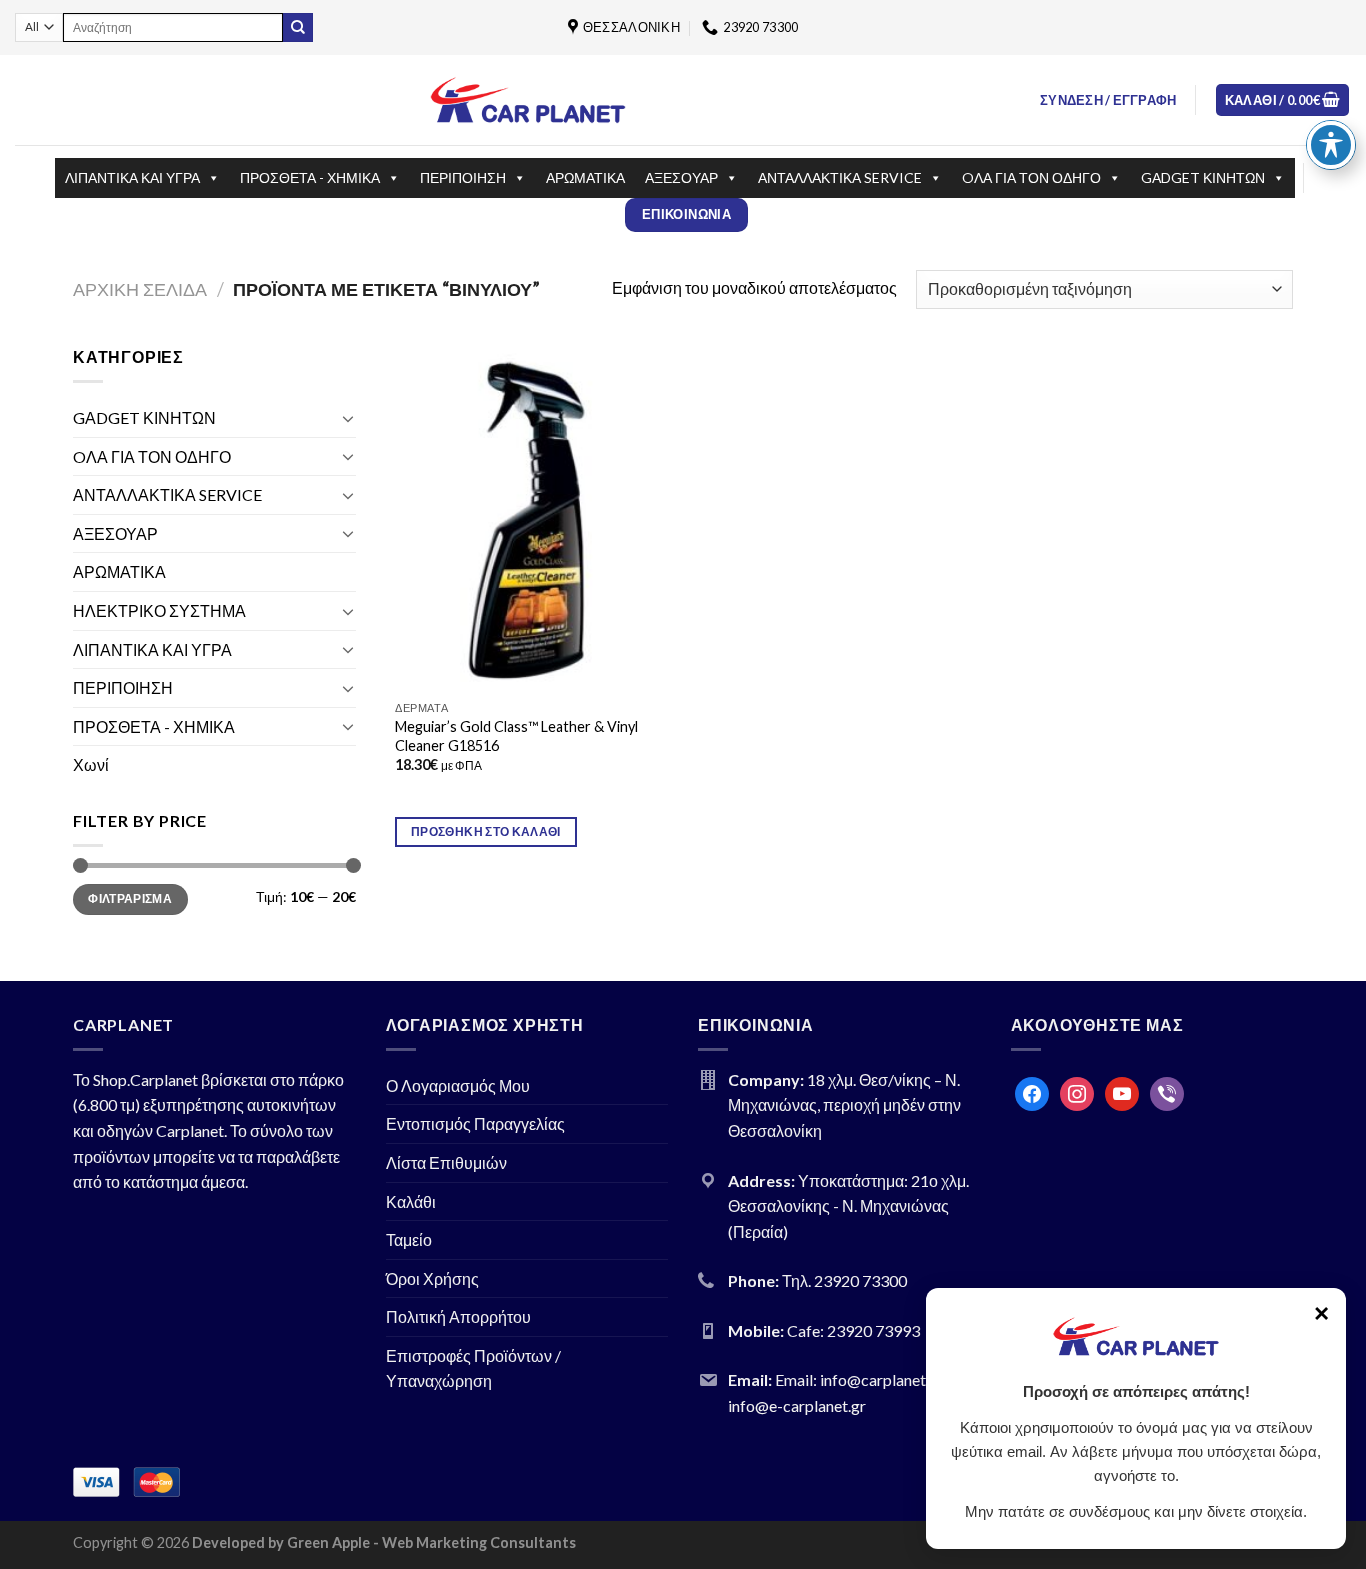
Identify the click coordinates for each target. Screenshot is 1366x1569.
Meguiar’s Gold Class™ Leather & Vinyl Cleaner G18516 (516, 736)
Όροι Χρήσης (432, 1278)
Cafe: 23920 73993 (853, 1330)
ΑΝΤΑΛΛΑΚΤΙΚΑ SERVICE (840, 177)
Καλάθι (411, 1201)
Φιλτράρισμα (130, 898)
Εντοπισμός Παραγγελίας (475, 1123)
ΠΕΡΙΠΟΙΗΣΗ (463, 177)
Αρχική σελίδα (140, 289)
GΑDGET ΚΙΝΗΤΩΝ (1203, 177)
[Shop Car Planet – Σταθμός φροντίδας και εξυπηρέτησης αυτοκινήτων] (528, 99)
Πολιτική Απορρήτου (458, 1316)
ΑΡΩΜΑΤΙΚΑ (585, 177)
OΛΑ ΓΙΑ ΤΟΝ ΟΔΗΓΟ (1031, 177)
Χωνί (91, 764)
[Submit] (298, 28)
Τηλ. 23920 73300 (844, 1280)
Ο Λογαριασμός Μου (458, 1085)
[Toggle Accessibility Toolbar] (1331, 145)
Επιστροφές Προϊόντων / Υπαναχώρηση (473, 1368)
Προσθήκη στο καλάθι (486, 831)
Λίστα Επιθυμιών (446, 1162)
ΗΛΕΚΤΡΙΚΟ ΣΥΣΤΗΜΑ (159, 610)
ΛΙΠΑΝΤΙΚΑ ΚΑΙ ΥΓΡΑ (132, 177)
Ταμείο (409, 1239)
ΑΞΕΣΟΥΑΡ (681, 177)
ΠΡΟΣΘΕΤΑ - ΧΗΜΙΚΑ (310, 177)
